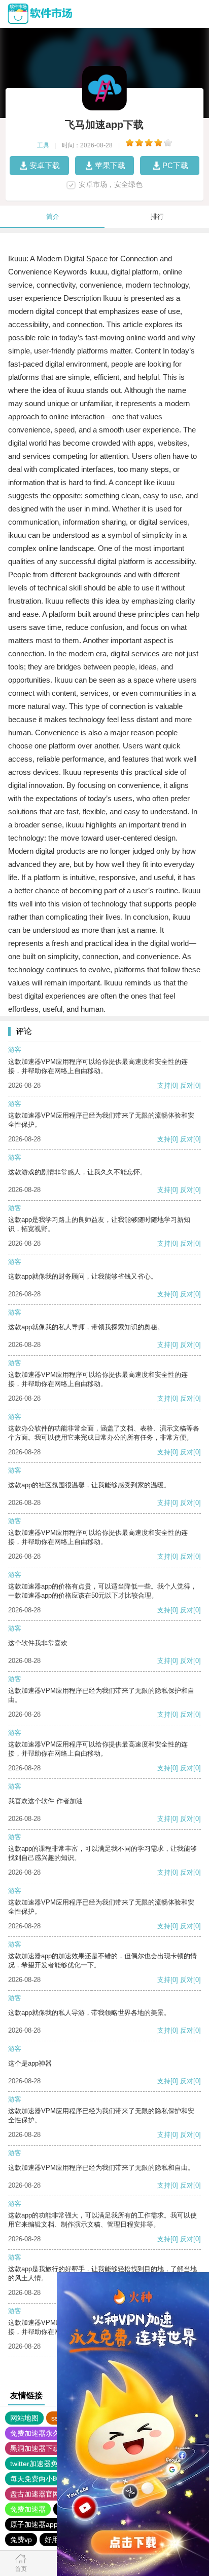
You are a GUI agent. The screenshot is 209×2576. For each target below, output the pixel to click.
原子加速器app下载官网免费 (55, 2524)
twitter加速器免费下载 (45, 2464)
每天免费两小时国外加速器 (53, 2479)
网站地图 (24, 2418)
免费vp (21, 2540)
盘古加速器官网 (35, 2494)
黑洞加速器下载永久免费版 (53, 2448)
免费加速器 (28, 2509)
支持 (164, 1085)
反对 (187, 1085)
